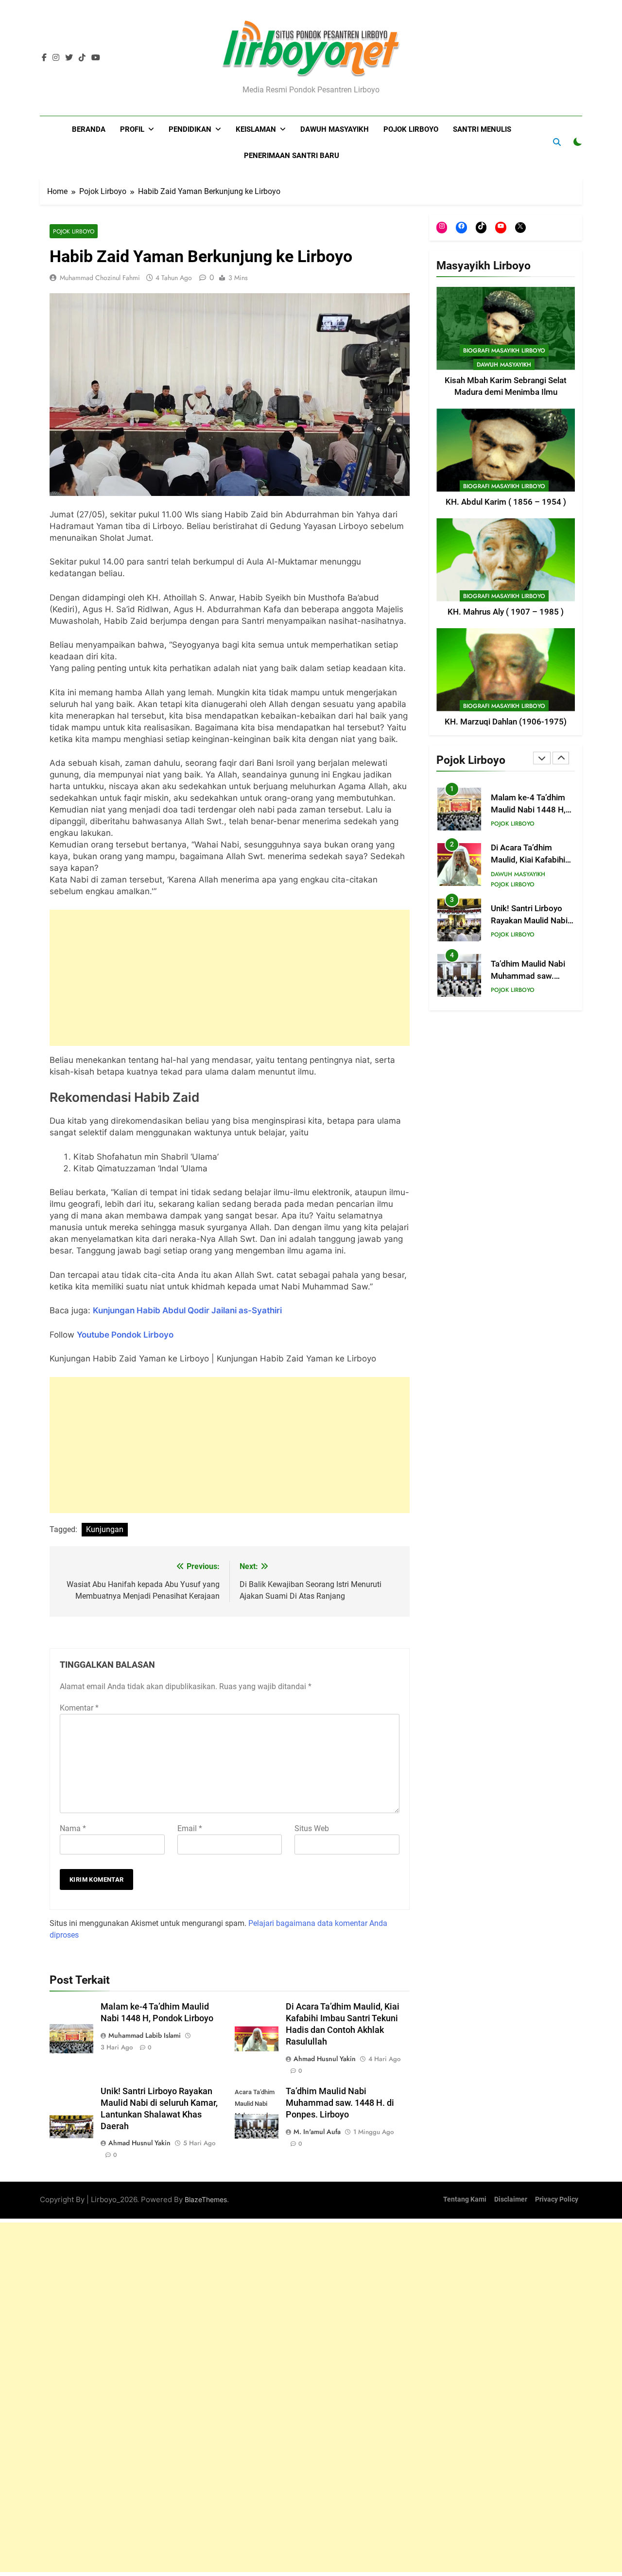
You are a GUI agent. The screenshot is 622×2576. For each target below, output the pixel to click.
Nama (73, 1828)
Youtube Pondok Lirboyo (125, 1335)
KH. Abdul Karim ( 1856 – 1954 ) (506, 502)
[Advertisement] (230, 978)
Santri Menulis (482, 129)
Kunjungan (105, 1529)
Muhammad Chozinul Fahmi (100, 278)
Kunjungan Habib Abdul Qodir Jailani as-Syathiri (187, 1310)
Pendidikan (190, 129)
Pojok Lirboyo (411, 129)
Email (190, 1828)
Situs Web (312, 1828)
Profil (132, 129)
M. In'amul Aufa (317, 2132)
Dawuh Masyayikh (335, 129)
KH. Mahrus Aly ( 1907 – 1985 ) (506, 612)
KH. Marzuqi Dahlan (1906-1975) (506, 722)
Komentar (79, 1708)
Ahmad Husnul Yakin (325, 2059)
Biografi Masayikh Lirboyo (504, 351)
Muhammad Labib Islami (145, 2035)
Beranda (89, 129)
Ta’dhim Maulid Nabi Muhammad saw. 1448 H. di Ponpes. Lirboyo (340, 2103)
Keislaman (256, 129)
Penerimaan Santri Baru (292, 156)
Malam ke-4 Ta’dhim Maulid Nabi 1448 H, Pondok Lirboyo (528, 810)
